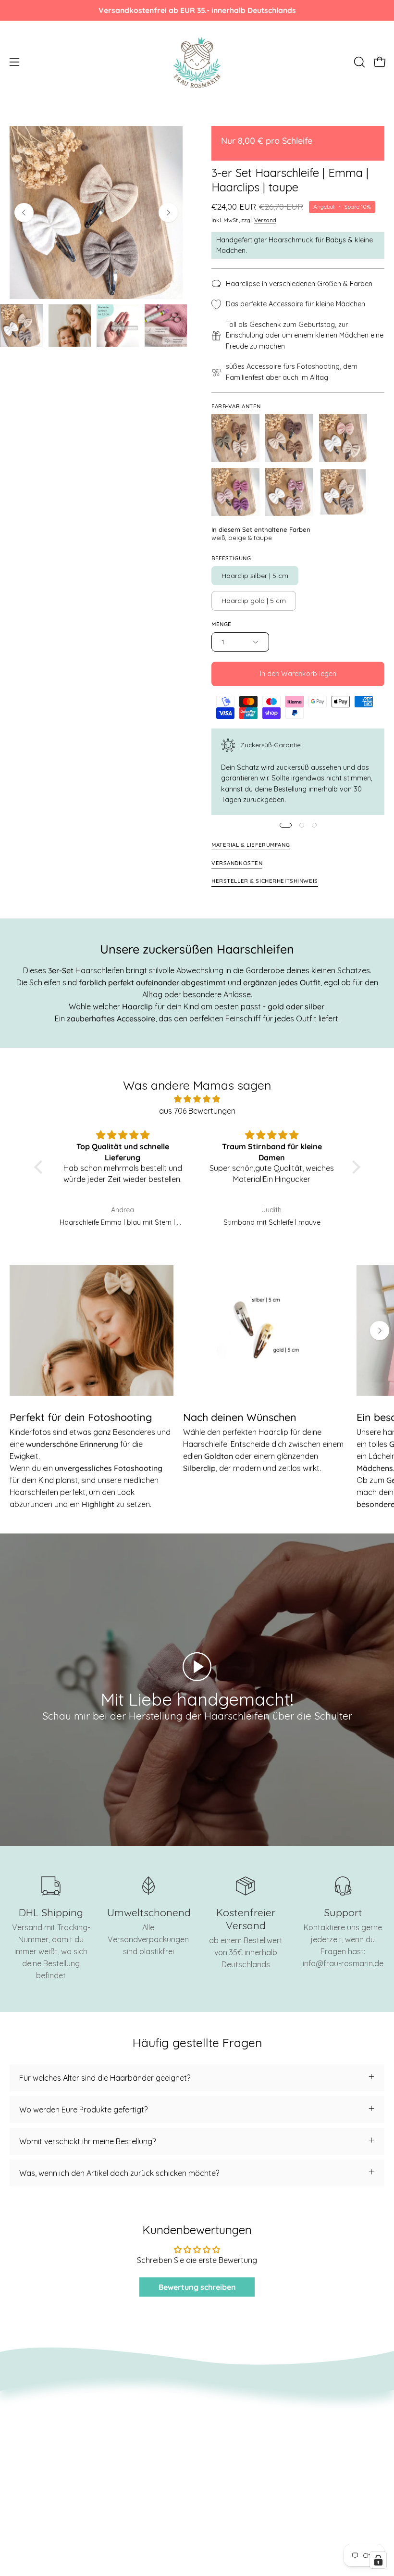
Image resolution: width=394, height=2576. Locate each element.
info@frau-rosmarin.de (343, 1963)
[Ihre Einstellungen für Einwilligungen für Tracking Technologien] (378, 2560)
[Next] (168, 213)
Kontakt (221, 2404)
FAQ (214, 2451)
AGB (17, 2404)
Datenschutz (32, 2451)
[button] (358, 62)
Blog (215, 2436)
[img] (197, 1099)
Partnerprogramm (42, 2483)
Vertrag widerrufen (43, 2436)
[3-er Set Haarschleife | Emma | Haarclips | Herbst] (235, 438)
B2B (214, 2467)
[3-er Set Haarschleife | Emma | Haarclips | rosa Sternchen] (289, 492)
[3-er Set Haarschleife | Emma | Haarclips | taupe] (22, 326)
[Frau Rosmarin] (197, 62)
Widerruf (25, 2420)
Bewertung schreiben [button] (197, 2287)
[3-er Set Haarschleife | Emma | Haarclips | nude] (343, 438)
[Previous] (24, 213)
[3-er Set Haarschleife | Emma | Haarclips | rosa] (235, 492)
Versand (265, 220)
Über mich (224, 2420)
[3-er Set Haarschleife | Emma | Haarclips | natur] (289, 438)
